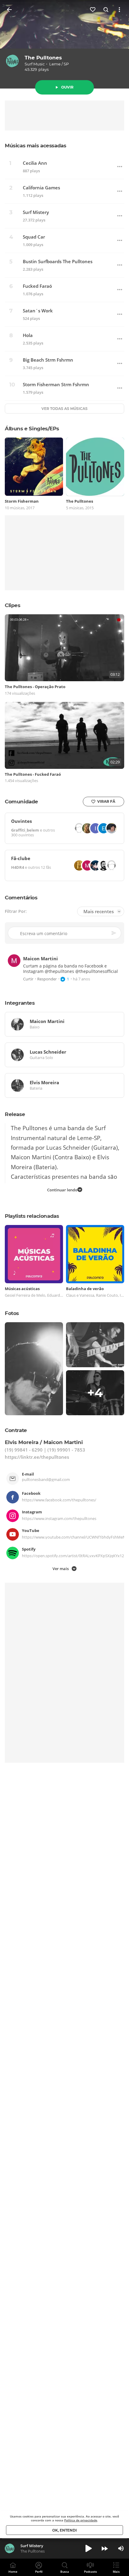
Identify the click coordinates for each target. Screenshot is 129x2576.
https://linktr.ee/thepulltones (37, 1457)
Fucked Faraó (37, 286)
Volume (121, 2548)
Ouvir (67, 87)
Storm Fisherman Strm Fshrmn (56, 385)
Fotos (12, 1313)
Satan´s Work (38, 311)
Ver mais (61, 1568)
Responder (47, 979)
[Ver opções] (119, 10)
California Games (41, 188)
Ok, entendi (64, 2530)
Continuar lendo (62, 1190)
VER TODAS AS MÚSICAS (64, 409)
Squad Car (34, 237)
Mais (116, 2571)
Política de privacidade (81, 2520)
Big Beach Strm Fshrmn (48, 360)
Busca (65, 2571)
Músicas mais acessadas (35, 146)
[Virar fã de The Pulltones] (93, 10)
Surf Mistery (36, 212)
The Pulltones (43, 58)
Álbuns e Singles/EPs (32, 429)
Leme (55, 64)
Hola (28, 335)
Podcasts (90, 2571)
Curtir (28, 979)
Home (13, 2571)
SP (66, 64)
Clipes (13, 605)
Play (88, 2548)
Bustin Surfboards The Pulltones (58, 262)
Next (105, 2548)
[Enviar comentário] (114, 933)
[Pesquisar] (106, 10)
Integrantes (20, 1003)
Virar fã (106, 801)
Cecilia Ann (35, 163)
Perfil (39, 2571)
